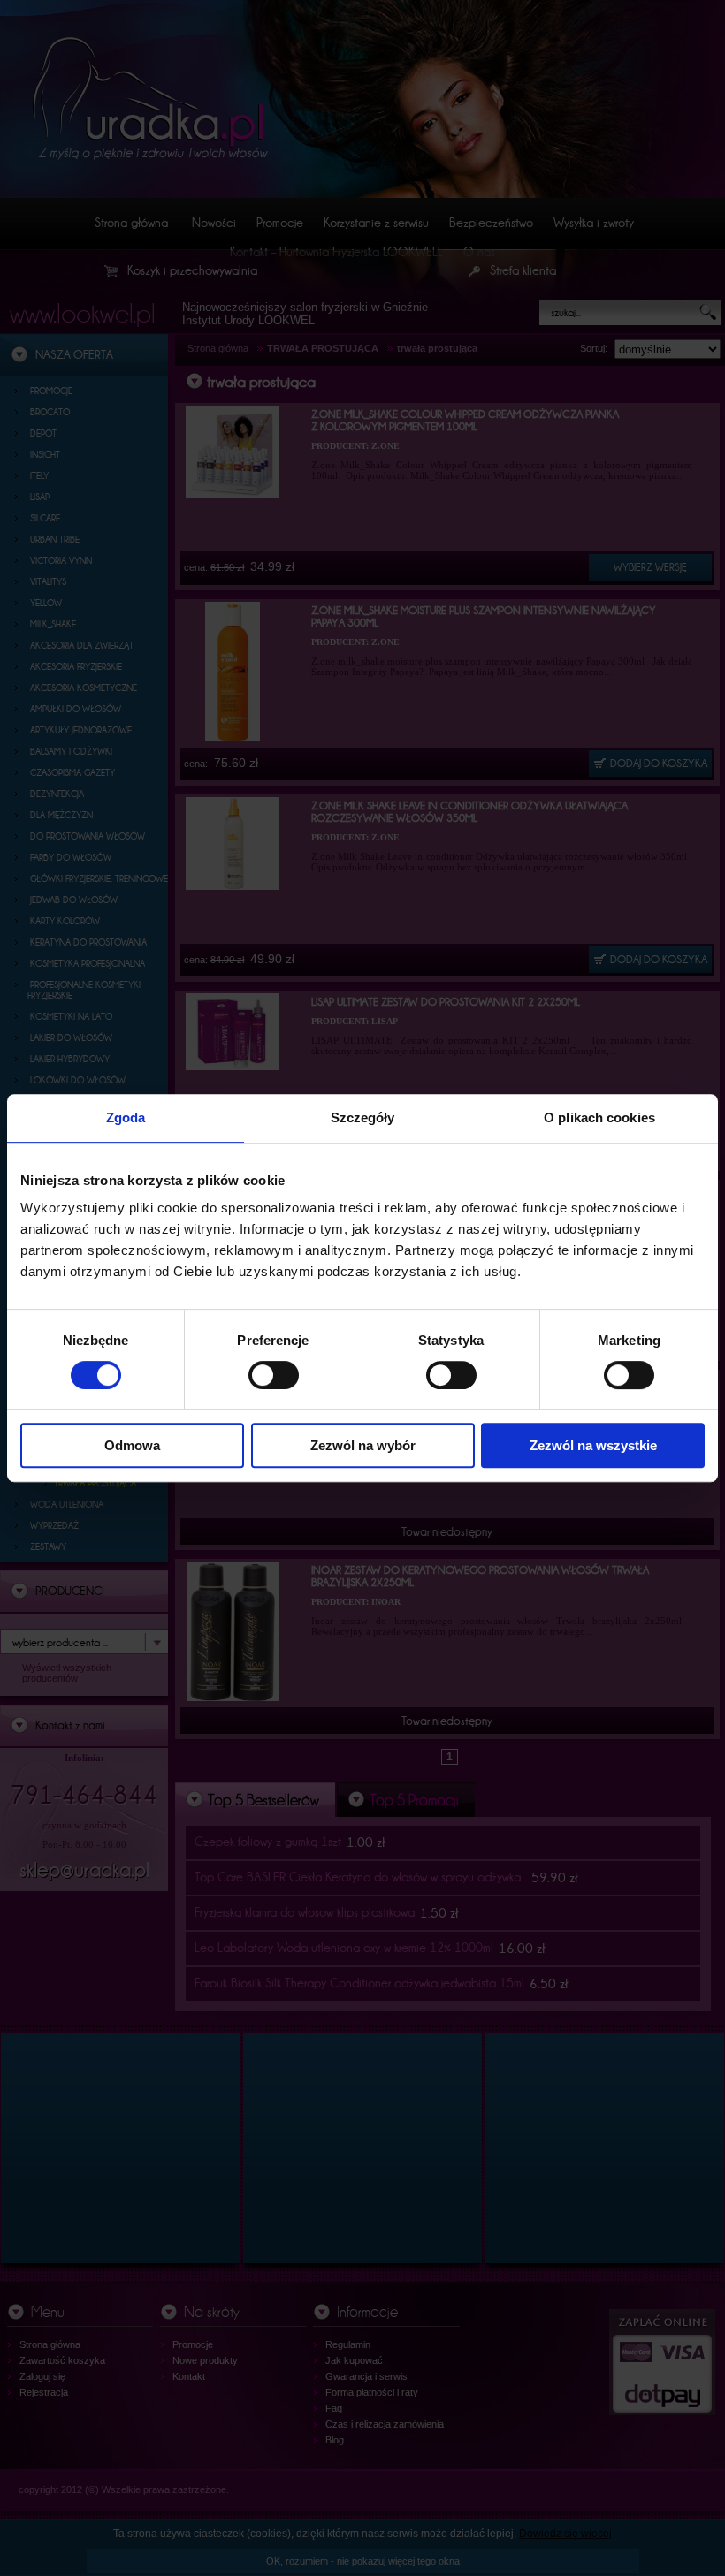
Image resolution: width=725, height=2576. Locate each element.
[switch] (274, 1375)
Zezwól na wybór (363, 1445)
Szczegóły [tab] (363, 1117)
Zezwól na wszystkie (593, 1445)
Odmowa (132, 1445)
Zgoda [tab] (126, 1117)
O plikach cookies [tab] (599, 1117)
